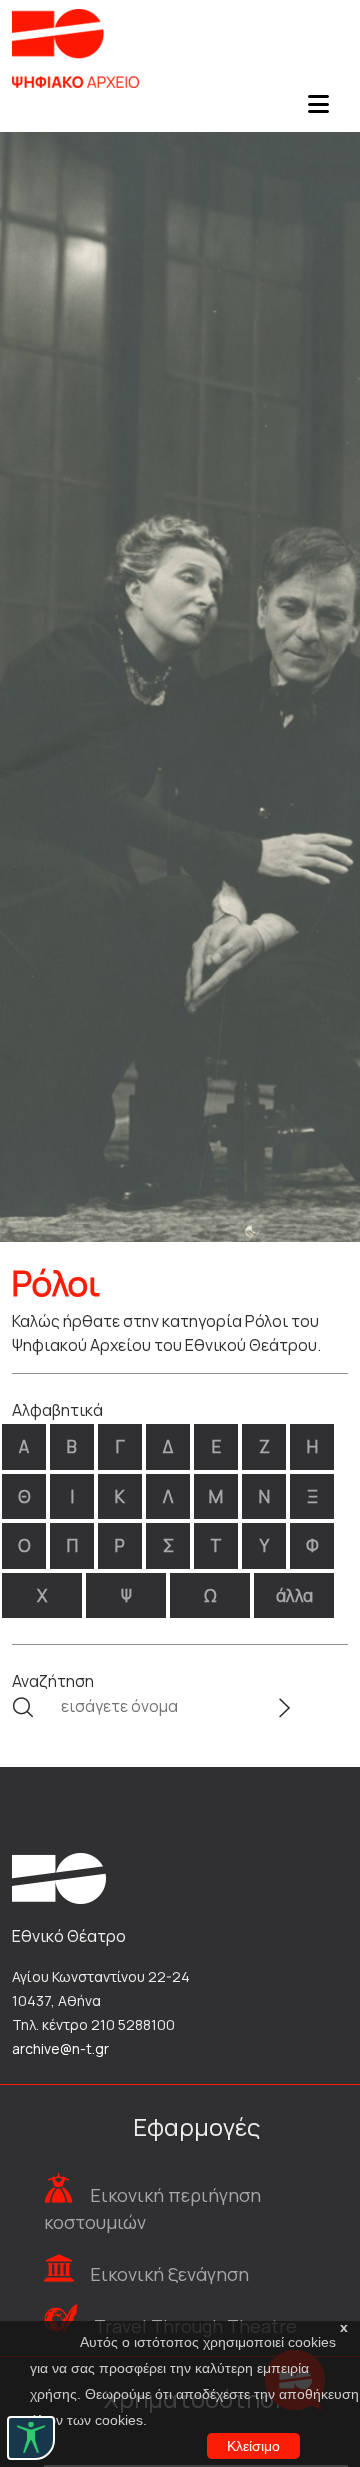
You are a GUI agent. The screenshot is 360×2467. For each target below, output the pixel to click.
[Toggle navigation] (318, 110)
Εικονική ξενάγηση (169, 2274)
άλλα (294, 1595)
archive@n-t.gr (60, 2048)
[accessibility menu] (31, 2438)
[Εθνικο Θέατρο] (59, 1877)
